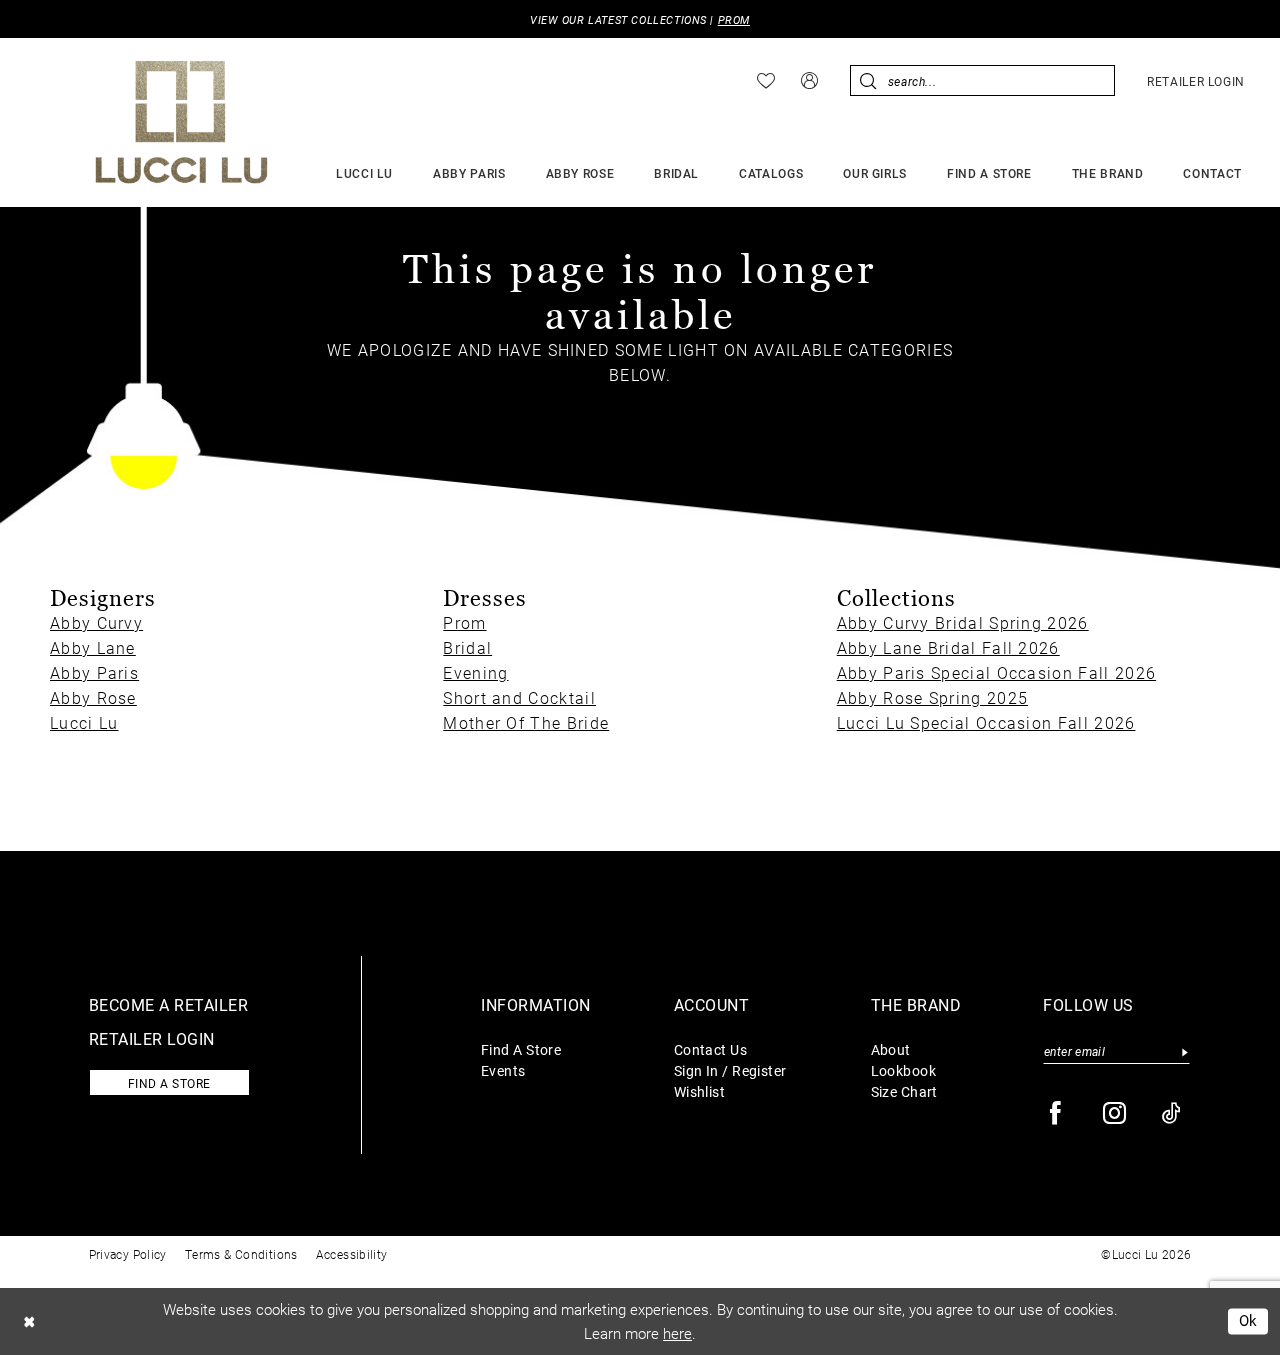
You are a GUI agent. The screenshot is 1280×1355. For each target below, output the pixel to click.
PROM (734, 19)
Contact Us (710, 1049)
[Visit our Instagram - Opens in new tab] (1115, 1113)
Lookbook (904, 1070)
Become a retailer (169, 1004)
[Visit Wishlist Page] (766, 81)
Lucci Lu (84, 722)
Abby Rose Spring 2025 (933, 697)
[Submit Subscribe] (1184, 1051)
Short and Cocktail (519, 697)
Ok (1248, 1321)
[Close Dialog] (29, 1321)
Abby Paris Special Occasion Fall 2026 (996, 672)
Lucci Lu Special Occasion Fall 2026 (986, 722)
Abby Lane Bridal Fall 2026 (948, 647)
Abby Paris (94, 672)
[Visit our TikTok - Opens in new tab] (1172, 1113)
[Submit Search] (868, 80)
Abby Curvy (96, 622)
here (677, 1333)
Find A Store (521, 1049)
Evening (475, 672)
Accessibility (352, 1254)
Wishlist (700, 1091)
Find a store (169, 1083)
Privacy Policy (128, 1254)
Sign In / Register (730, 1070)
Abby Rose (93, 697)
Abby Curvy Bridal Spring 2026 (963, 622)
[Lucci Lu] (181, 122)
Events (503, 1070)
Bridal (467, 647)
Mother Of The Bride (526, 722)
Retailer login (152, 1038)
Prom (464, 622)
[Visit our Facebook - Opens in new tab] (1056, 1113)
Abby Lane (93, 647)
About (891, 1049)
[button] (809, 80)
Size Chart (904, 1091)
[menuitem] (766, 81)
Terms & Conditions (241, 1254)
